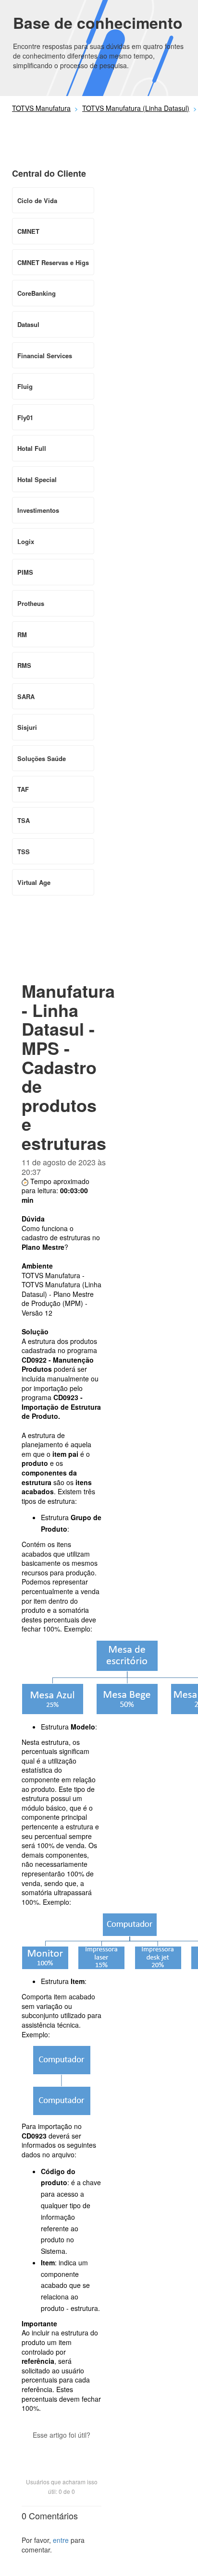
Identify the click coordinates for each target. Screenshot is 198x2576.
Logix (26, 541)
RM (22, 635)
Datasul (28, 324)
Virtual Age (34, 882)
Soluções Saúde (42, 758)
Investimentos (38, 510)
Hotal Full (32, 448)
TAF (23, 789)
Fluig (25, 386)
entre (61, 2540)
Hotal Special (37, 479)
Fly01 (25, 417)
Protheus (31, 603)
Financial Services (45, 356)
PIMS (25, 572)
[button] (62, 2452)
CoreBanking (37, 293)
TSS (24, 852)
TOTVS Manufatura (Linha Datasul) (136, 108)
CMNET (28, 231)
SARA (26, 696)
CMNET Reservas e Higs (53, 262)
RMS (24, 665)
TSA (24, 820)
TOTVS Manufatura (41, 108)
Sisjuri (27, 727)
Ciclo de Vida (37, 200)
